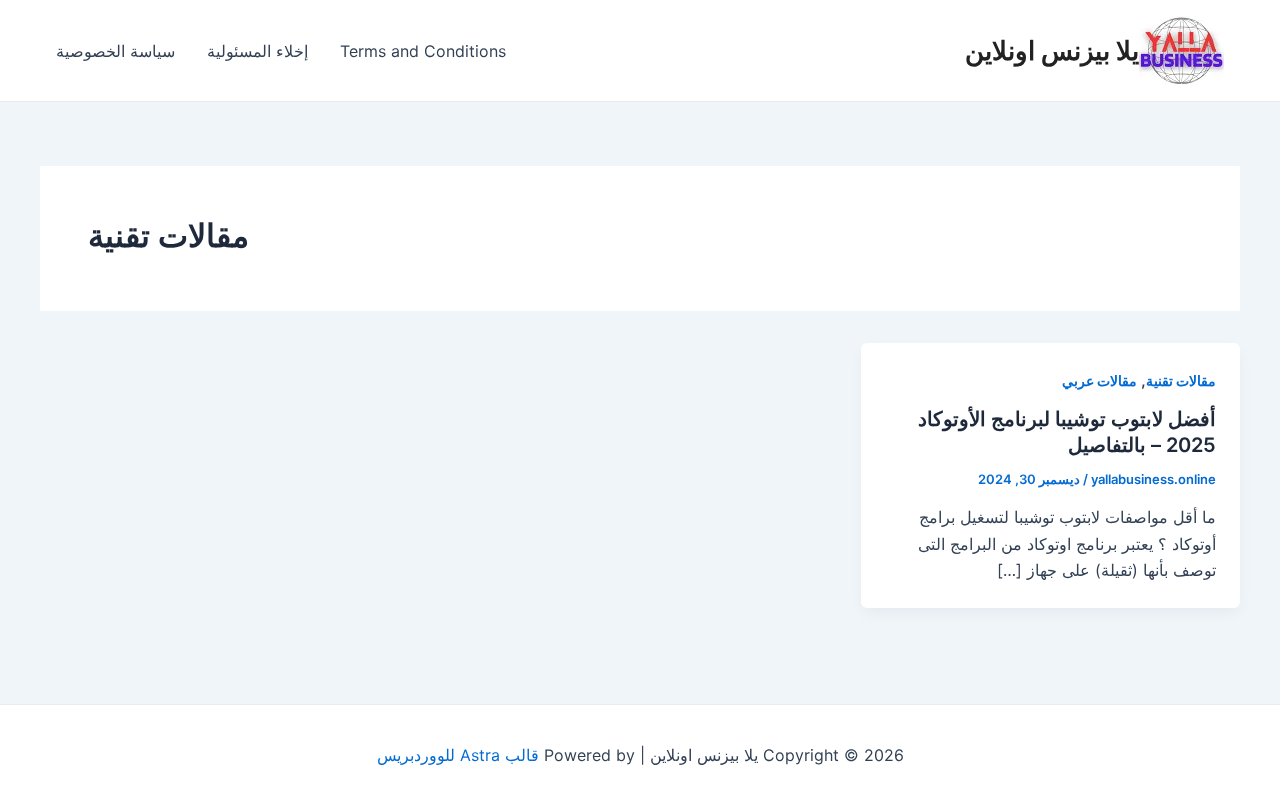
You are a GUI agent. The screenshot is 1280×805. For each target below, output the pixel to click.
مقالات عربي (1099, 380)
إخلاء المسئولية (257, 51)
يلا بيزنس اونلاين (1052, 50)
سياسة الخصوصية (115, 51)
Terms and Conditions (423, 51)
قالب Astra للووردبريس (458, 755)
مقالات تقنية (1181, 380)
